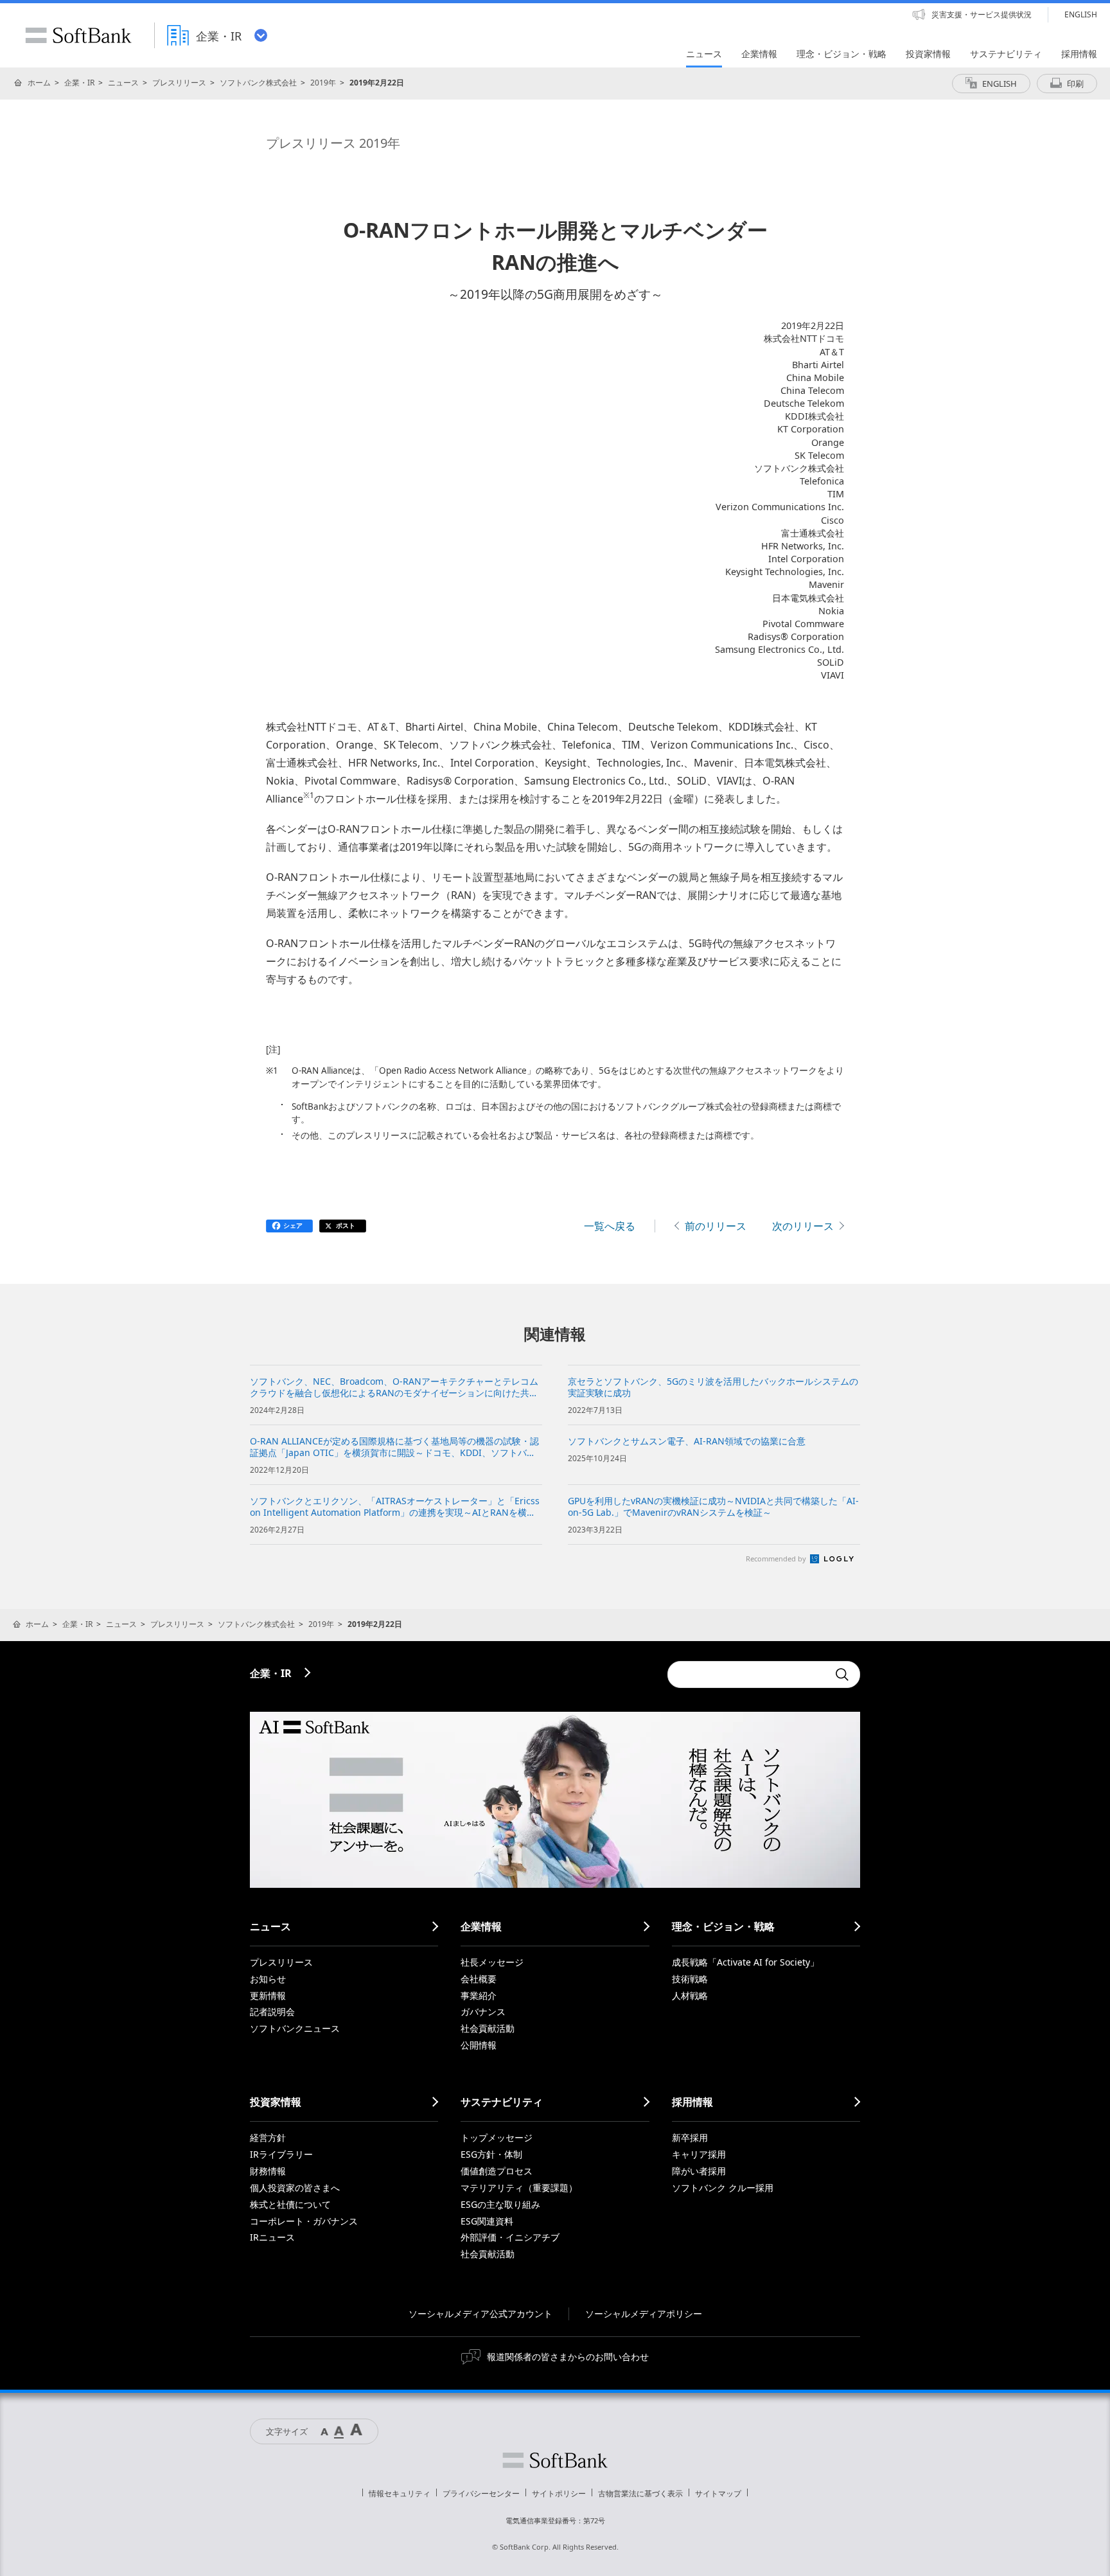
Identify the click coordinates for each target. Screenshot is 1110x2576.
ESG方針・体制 (491, 2154)
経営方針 (268, 2137)
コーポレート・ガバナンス (304, 2221)
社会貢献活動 (488, 2028)
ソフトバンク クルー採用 (723, 2188)
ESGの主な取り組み (500, 2204)
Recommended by (777, 1559)
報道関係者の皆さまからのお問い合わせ (568, 2357)
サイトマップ (718, 2493)
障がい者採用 (699, 2171)
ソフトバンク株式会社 (258, 83)
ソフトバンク (555, 2460)
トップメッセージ (497, 2137)
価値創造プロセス (497, 2171)
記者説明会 (272, 2012)
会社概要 (479, 1979)
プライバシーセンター (481, 2493)
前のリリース (716, 1226)
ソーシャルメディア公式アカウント (480, 2314)
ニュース (123, 83)
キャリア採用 (699, 2154)
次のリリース (803, 1226)
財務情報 (268, 2171)
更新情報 (268, 1995)
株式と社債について (290, 2204)
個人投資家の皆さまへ (295, 2188)
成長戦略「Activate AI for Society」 (745, 1962)
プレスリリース (179, 83)
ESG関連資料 (487, 2221)
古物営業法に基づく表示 (640, 2493)
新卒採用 (690, 2137)
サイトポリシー (559, 2493)
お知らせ (268, 1979)
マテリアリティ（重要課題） (519, 2188)
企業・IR (79, 83)
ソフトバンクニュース (295, 2028)
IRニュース (272, 2237)
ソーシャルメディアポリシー (644, 2314)
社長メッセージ (492, 1962)
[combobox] (748, 1674)
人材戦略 (690, 1995)
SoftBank (78, 35)
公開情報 (479, 2045)
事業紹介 (479, 1995)
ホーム (39, 83)
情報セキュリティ (400, 2493)
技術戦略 (690, 1979)
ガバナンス (483, 2012)
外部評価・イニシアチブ (510, 2237)
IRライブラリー (281, 2154)
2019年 (323, 83)
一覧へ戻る (610, 1226)
